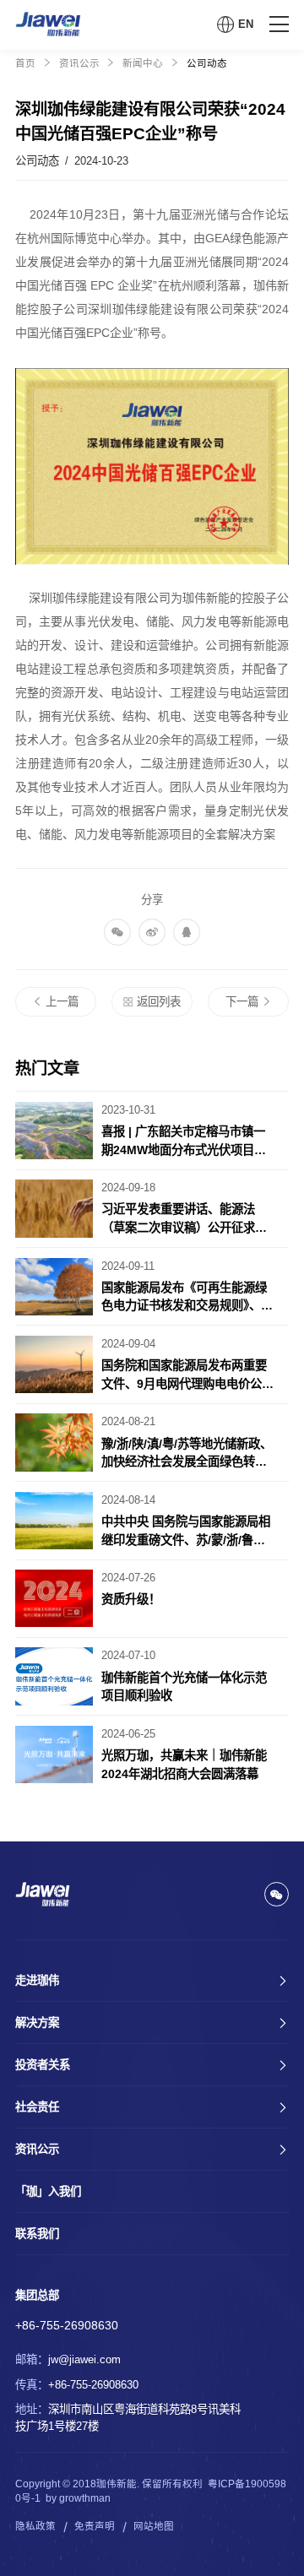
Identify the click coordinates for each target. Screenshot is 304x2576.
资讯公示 (79, 63)
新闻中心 (143, 63)
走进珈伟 (37, 1980)
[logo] (48, 24)
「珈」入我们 (48, 2191)
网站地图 (154, 2526)
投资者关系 (43, 2065)
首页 (25, 63)
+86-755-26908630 (67, 2325)
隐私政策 (35, 2526)
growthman (85, 2498)
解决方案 (37, 2023)
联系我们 (37, 2234)
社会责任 (37, 2107)
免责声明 (95, 2526)
